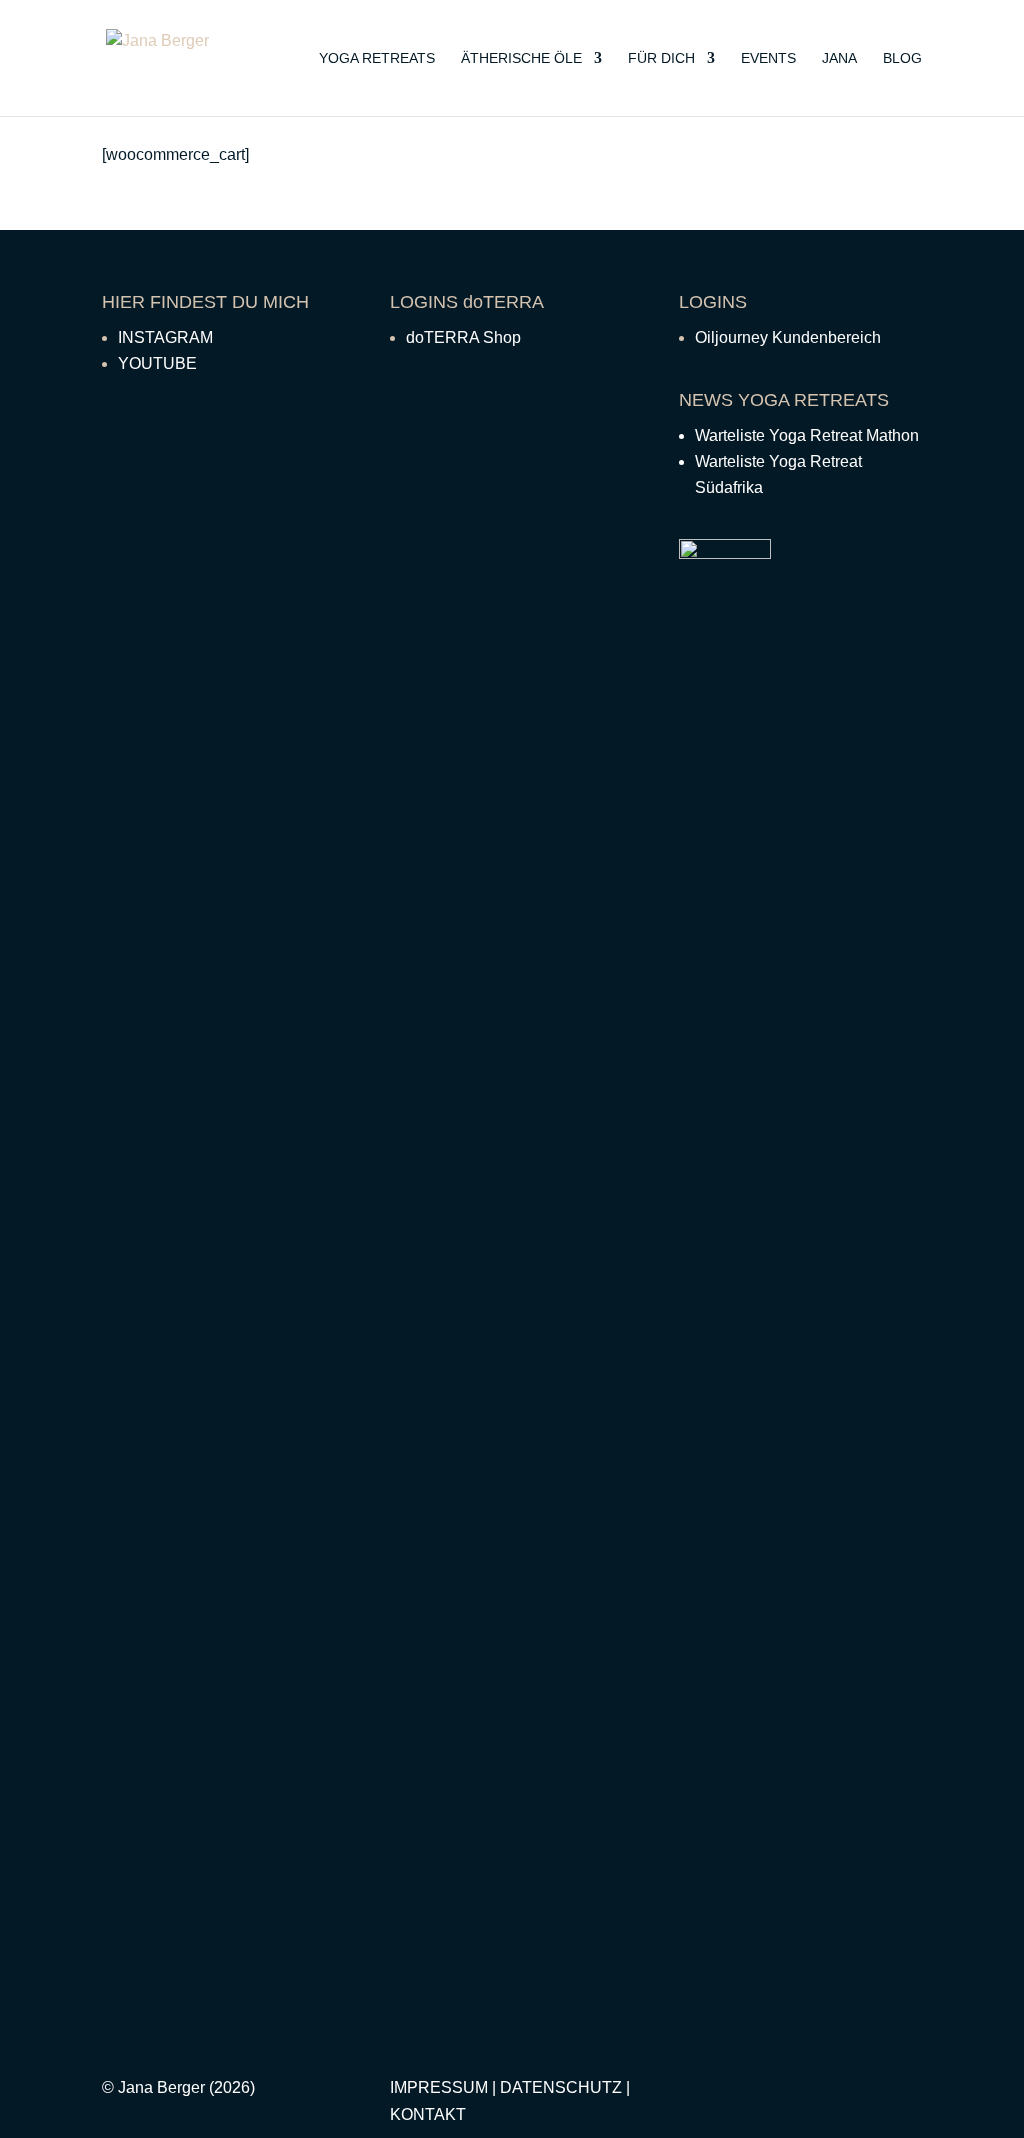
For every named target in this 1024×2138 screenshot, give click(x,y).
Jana (839, 58)
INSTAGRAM (165, 337)
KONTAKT (428, 2114)
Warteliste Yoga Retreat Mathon (807, 435)
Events (768, 58)
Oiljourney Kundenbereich (788, 337)
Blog (902, 58)
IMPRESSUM (439, 2087)
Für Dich (661, 58)
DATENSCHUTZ (561, 2087)
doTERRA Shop (463, 337)
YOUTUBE (157, 363)
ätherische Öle (521, 58)
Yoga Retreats (377, 58)
